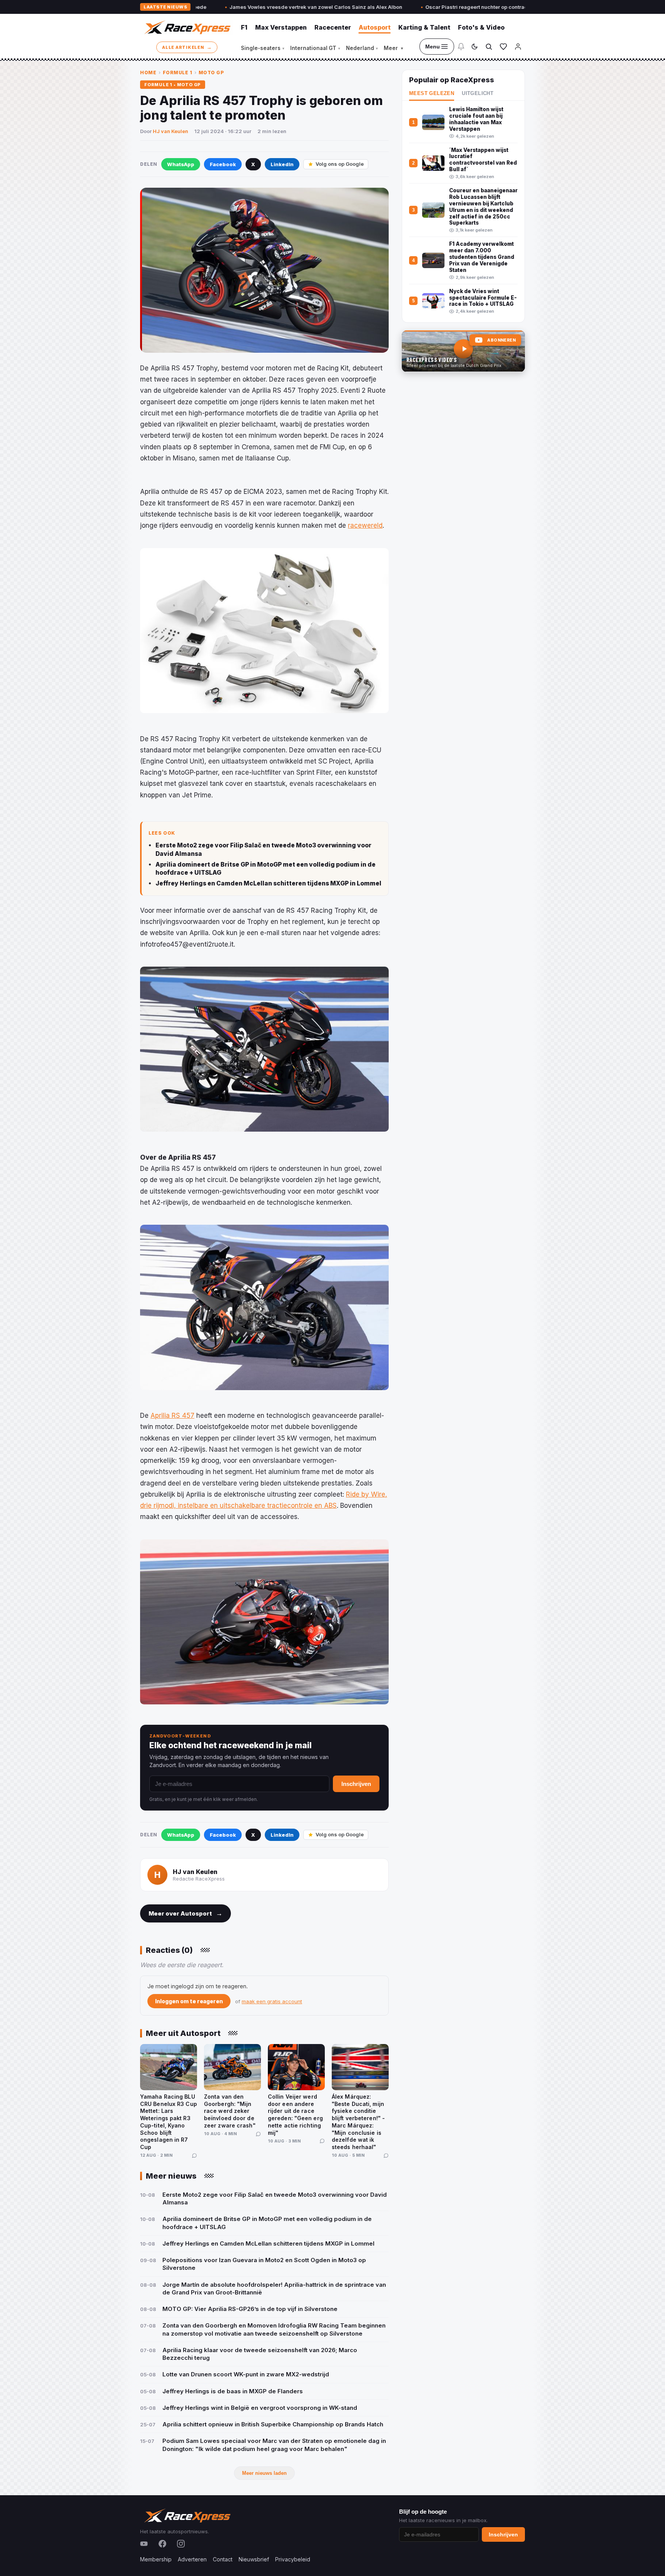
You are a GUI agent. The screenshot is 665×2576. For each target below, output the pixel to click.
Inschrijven (356, 1784)
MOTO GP (211, 73)
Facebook (223, 164)
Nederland (362, 48)
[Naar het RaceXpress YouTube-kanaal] (463, 351)
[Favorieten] (503, 47)
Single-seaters (263, 48)
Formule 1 (178, 73)
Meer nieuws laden (264, 2473)
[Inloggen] (518, 47)
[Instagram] (181, 2544)
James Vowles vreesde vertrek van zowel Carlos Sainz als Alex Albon (210, 7)
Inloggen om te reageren (189, 2001)
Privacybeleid (293, 2559)
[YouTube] (144, 2544)
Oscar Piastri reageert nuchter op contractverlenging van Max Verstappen (410, 7)
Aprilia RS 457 (172, 1416)
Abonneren (501, 340)
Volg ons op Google (340, 164)
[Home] (187, 27)
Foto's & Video (481, 27)
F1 (244, 27)
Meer (393, 48)
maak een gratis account (272, 2001)
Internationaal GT (315, 48)
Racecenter (333, 27)
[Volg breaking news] (461, 47)
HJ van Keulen (170, 131)
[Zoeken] (489, 47)
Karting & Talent (424, 27)
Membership (156, 2559)
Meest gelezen (432, 93)
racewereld (365, 525)
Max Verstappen (281, 27)
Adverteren (192, 2559)
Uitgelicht (478, 93)
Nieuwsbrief (254, 2559)
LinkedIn (282, 164)
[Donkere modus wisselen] (475, 47)
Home (148, 73)
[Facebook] (162, 2544)
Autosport (375, 27)
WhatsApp (181, 164)
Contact (223, 2559)
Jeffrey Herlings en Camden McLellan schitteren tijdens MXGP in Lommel (268, 883)
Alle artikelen (187, 47)
